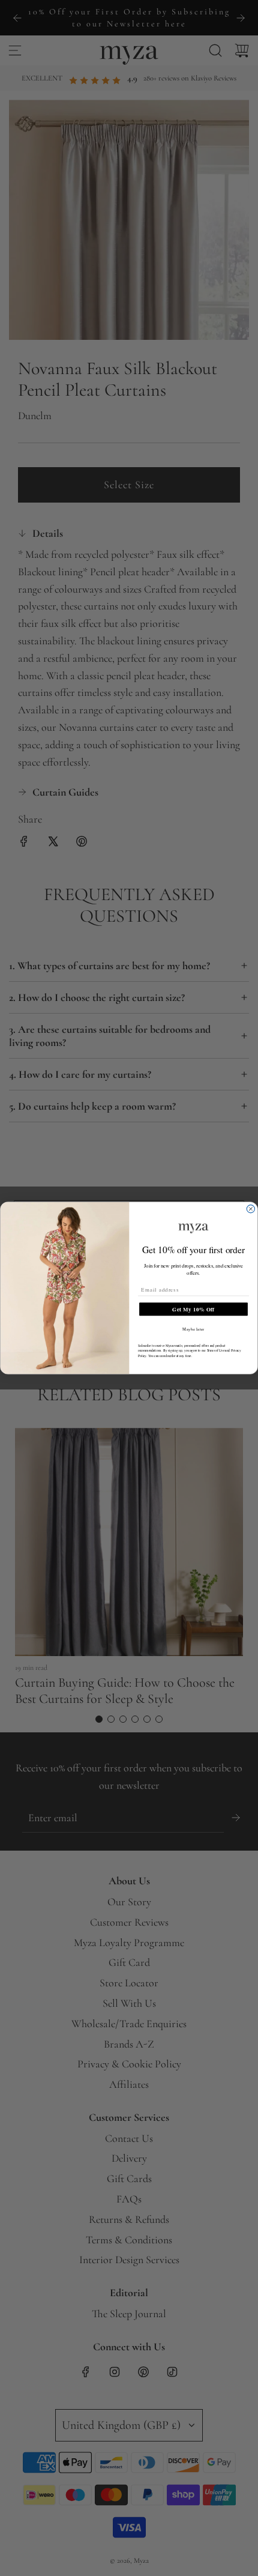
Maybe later (193, 1329)
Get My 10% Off (193, 1309)
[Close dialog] (250, 1209)
